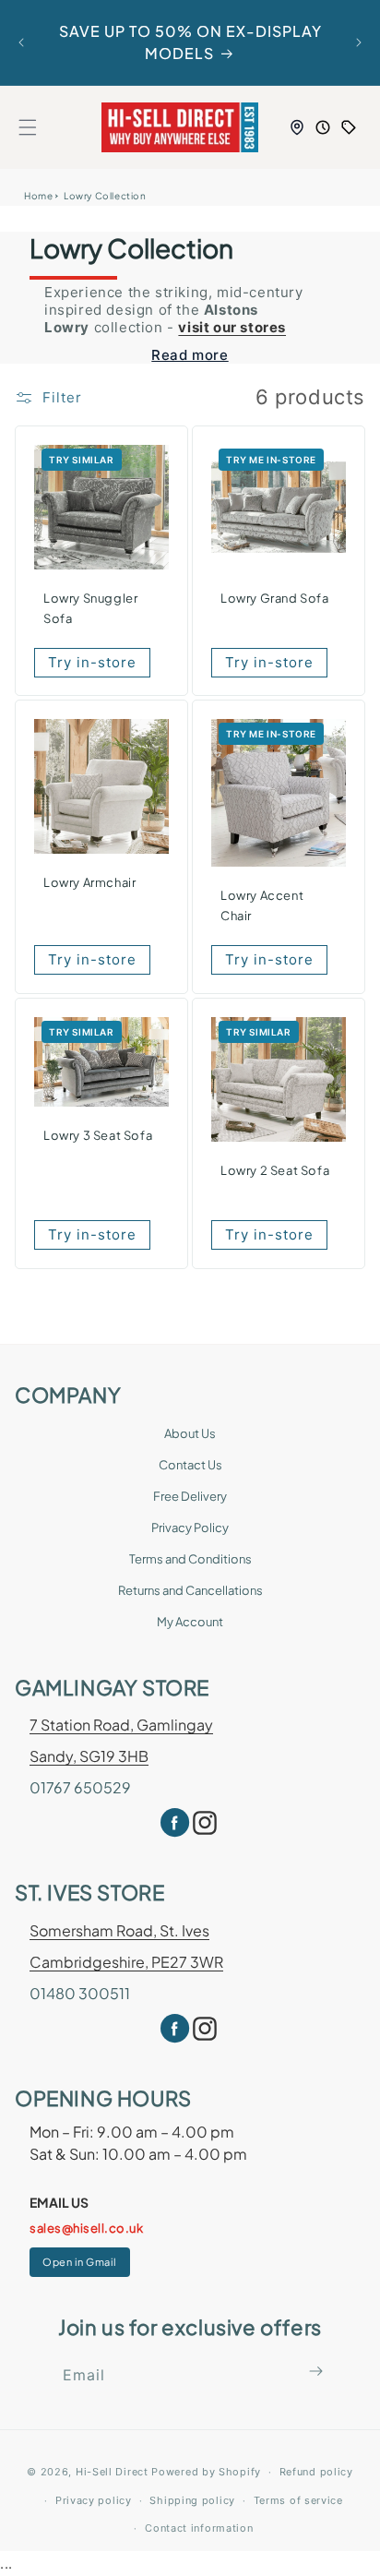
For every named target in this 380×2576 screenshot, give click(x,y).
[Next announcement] (359, 42)
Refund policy (316, 2472)
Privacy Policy (190, 1528)
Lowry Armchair (89, 882)
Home (38, 196)
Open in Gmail (80, 2262)
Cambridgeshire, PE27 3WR (126, 1962)
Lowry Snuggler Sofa (90, 607)
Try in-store (92, 661)
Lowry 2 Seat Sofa (275, 1170)
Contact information (199, 2528)
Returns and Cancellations (190, 1590)
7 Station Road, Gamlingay (121, 1725)
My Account (190, 1622)
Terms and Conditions (190, 1559)
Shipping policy (192, 2500)
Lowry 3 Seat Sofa (98, 1136)
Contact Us (190, 1465)
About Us (190, 1433)
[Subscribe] (316, 2371)
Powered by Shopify (206, 2472)
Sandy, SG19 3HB (89, 1756)
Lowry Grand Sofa (275, 597)
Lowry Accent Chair (262, 905)
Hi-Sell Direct (112, 2472)
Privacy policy (94, 2500)
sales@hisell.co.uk (86, 2228)
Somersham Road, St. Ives (119, 1930)
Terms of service (298, 2500)
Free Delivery (190, 1496)
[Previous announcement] (21, 42)
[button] (28, 127)
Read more (190, 355)
